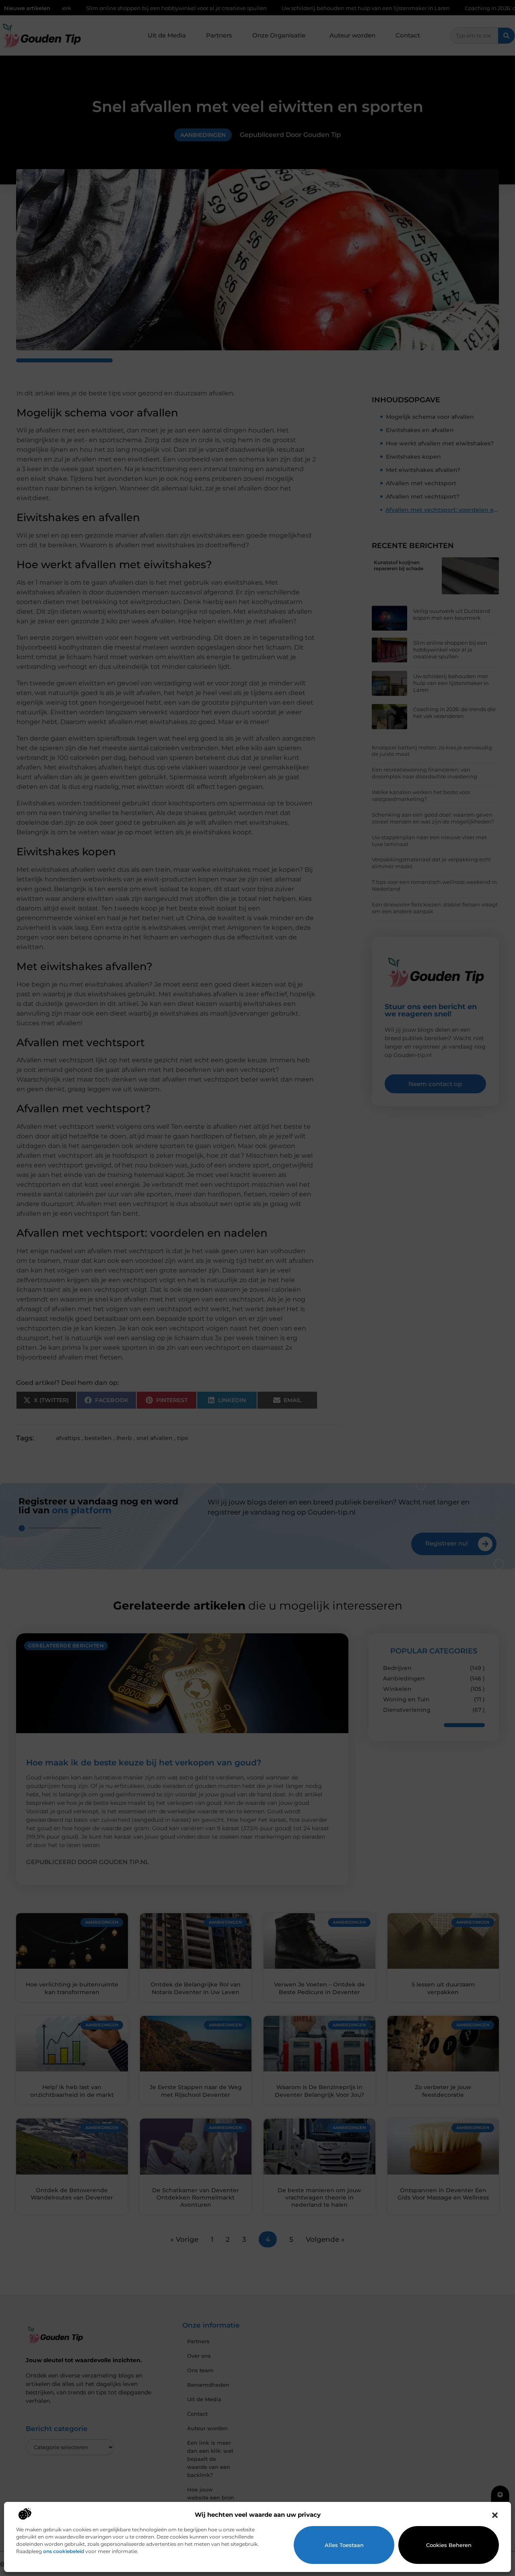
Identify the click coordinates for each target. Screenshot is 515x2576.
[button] (495, 2515)
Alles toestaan (344, 2545)
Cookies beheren (449, 2545)
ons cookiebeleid (64, 2551)
